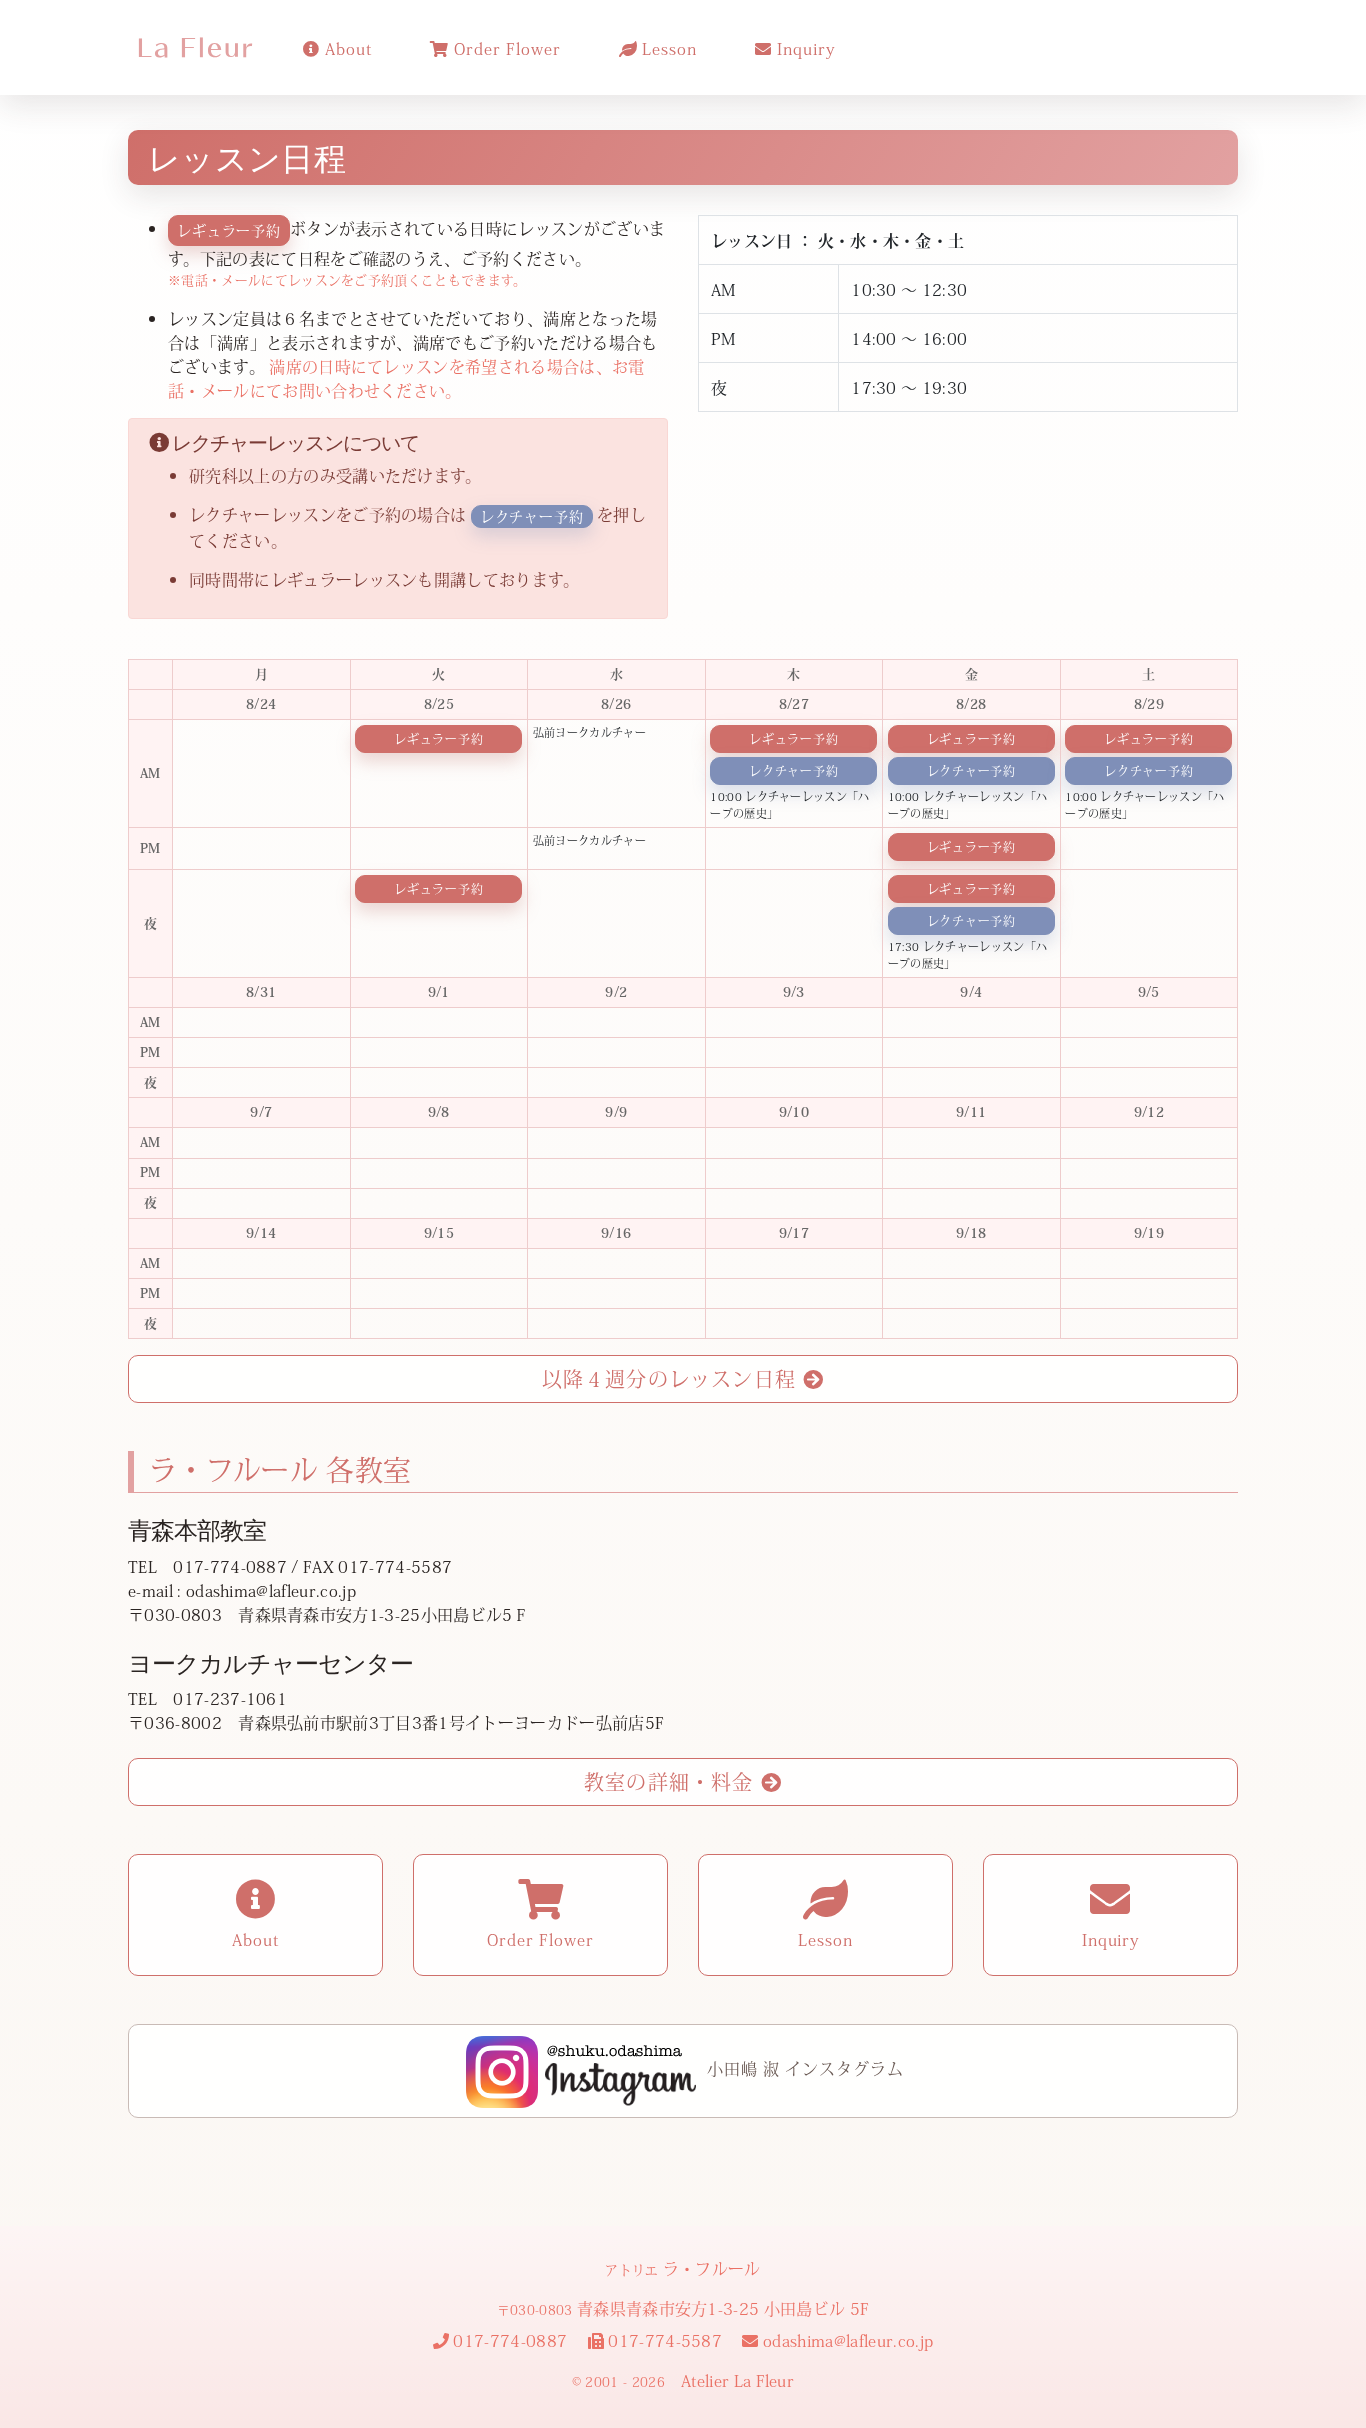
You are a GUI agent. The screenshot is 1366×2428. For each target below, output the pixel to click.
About (346, 48)
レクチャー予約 (793, 771)
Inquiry (803, 48)
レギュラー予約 (438, 739)
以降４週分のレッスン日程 (673, 1378)
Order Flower (504, 48)
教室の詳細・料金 (672, 1781)
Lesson (668, 48)
